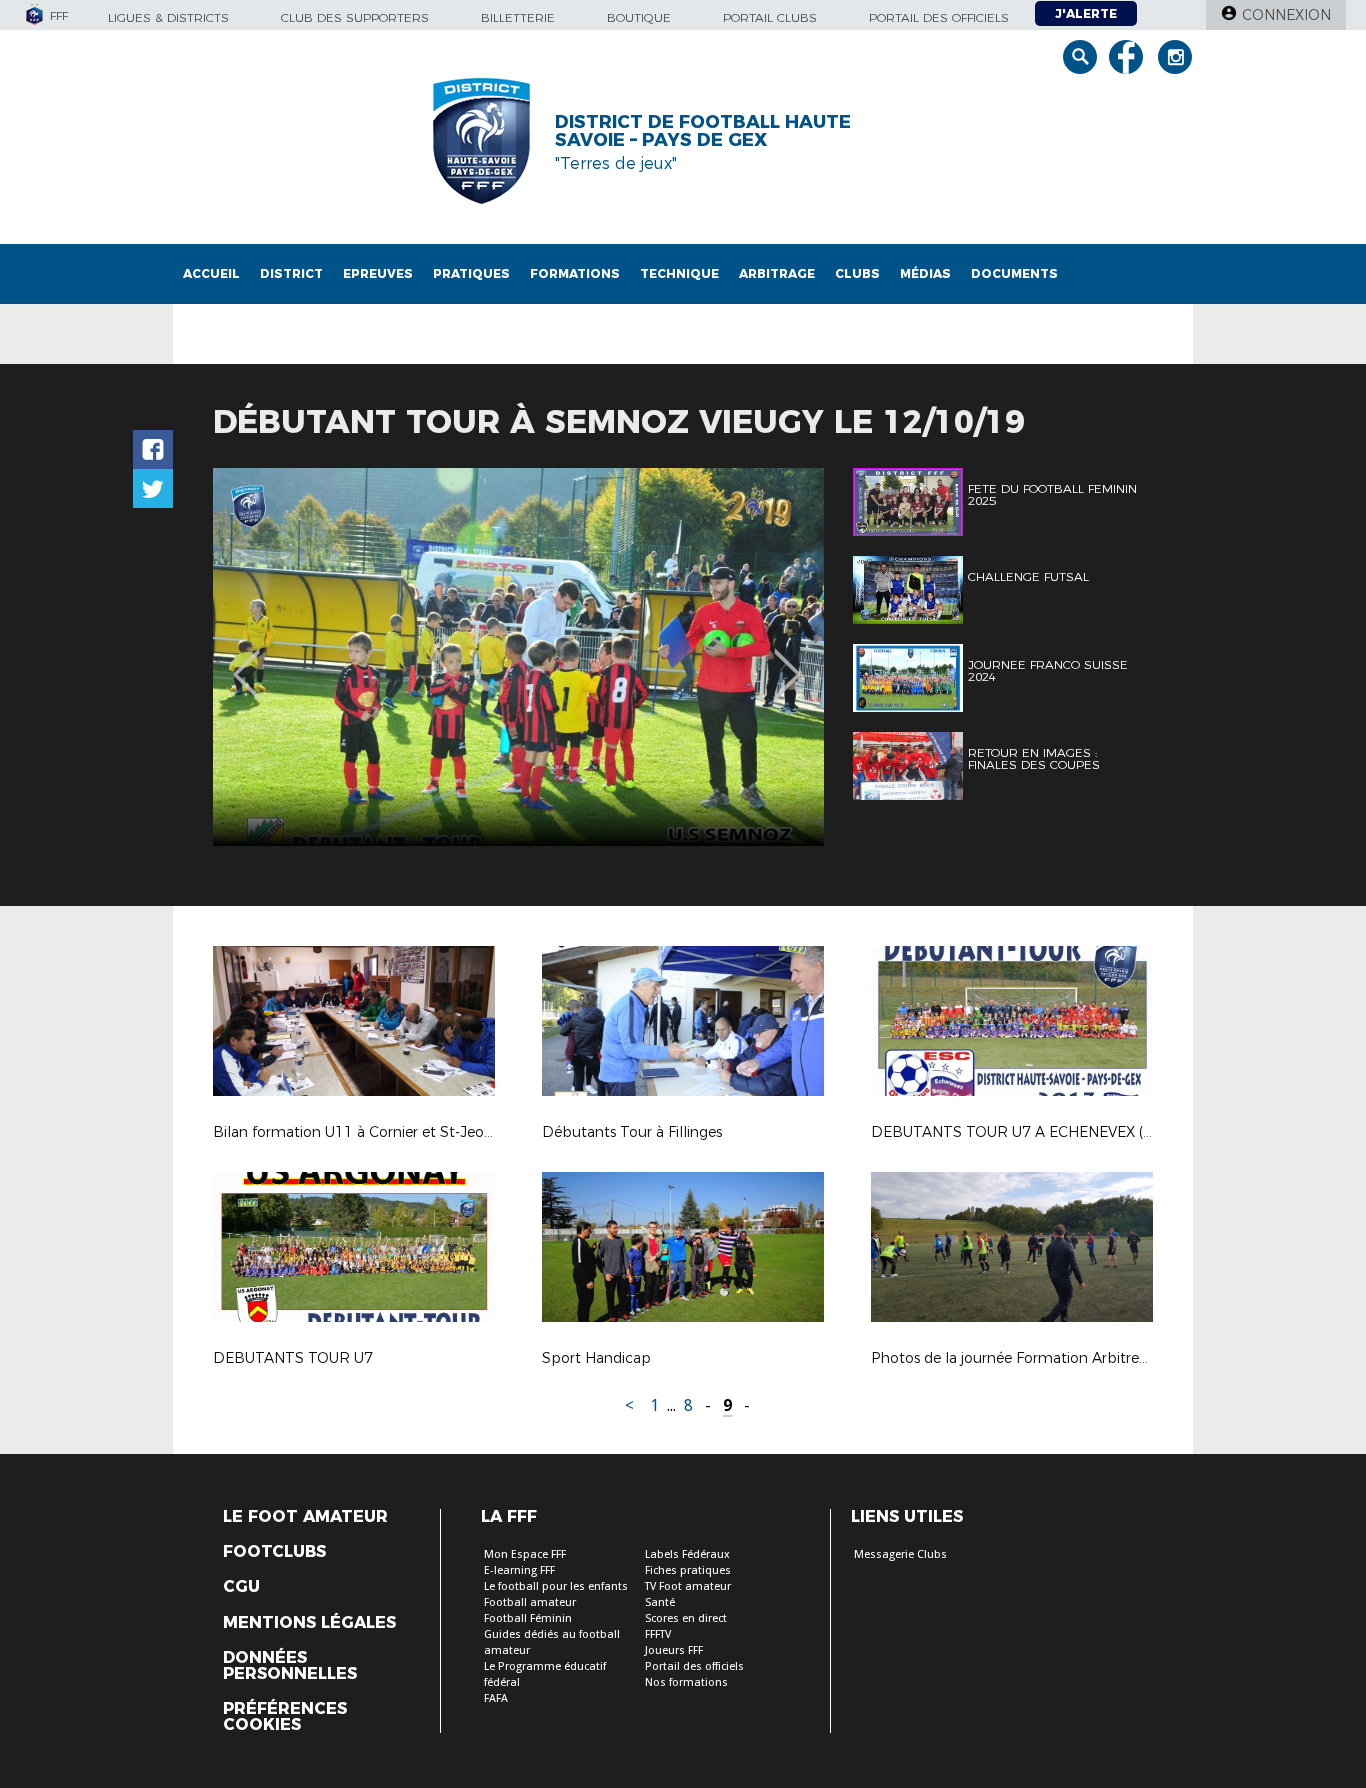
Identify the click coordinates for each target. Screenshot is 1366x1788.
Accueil (211, 273)
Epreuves (378, 273)
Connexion (1286, 15)
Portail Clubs (770, 17)
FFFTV (658, 1634)
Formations (575, 273)
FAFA (496, 1698)
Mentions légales (309, 1623)
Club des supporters (355, 17)
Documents (1014, 273)
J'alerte (1086, 13)
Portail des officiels (939, 17)
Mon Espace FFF (525, 1554)
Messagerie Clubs (900, 1554)
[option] (518, 657)
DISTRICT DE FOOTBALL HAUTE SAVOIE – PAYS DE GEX (703, 131)
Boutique (639, 17)
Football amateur (530, 1602)
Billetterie (518, 17)
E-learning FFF (519, 1570)
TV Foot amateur (688, 1586)
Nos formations (686, 1682)
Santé (660, 1602)
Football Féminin (528, 1618)
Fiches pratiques (688, 1570)
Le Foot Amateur (305, 1517)
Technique (679, 273)
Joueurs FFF (674, 1650)
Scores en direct (686, 1618)
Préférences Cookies (285, 1717)
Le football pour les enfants (556, 1586)
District (291, 273)
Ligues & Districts (168, 17)
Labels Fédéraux (687, 1554)
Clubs (857, 273)
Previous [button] (246, 660)
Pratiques (471, 273)
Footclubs (274, 1552)
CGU (241, 1587)
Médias (925, 273)
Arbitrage (777, 273)
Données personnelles (290, 1666)
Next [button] (787, 660)
